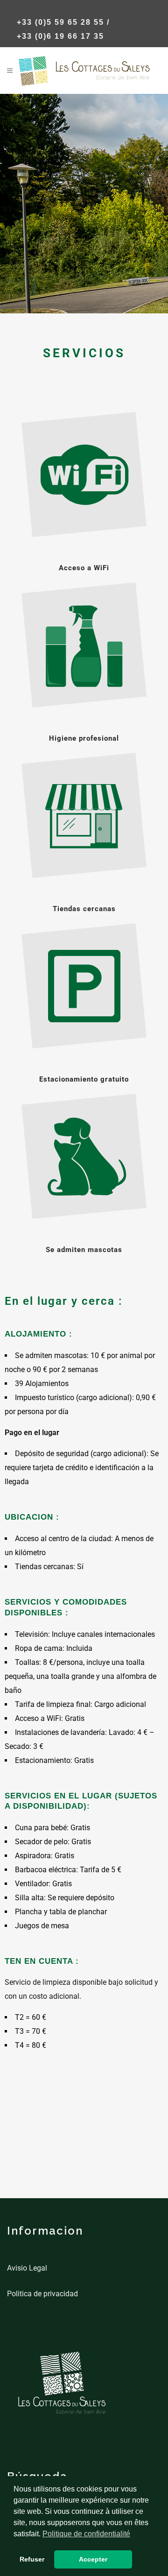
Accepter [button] (93, 2559)
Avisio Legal (27, 2268)
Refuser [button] (32, 2559)
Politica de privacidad (42, 2294)
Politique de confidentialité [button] (86, 2534)
